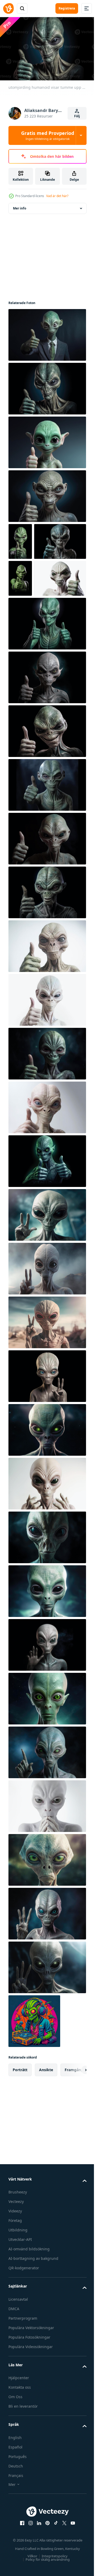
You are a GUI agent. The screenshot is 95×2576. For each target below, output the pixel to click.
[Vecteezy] (8, 8)
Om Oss (15, 2468)
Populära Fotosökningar (29, 2408)
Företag (15, 2292)
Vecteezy (16, 2273)
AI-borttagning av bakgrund (33, 2330)
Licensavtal (18, 2370)
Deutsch (16, 2537)
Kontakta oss (20, 2458)
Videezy (15, 2282)
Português (18, 2528)
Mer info (20, 206)
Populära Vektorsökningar (31, 2399)
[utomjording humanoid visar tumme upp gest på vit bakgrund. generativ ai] (34, 649)
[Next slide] (74, 2141)
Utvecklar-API (20, 2311)
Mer (12, 2556)
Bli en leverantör (23, 2477)
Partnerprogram (23, 2389)
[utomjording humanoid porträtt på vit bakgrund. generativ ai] (47, 1555)
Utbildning (18, 2301)
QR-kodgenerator (24, 2339)
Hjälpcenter (19, 2449)
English (15, 2509)
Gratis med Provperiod (48, 135)
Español (15, 2518)
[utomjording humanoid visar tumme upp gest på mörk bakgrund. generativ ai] (47, 332)
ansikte (46, 2141)
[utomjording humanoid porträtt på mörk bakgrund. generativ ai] (47, 1609)
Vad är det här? (57, 196)
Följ (77, 116)
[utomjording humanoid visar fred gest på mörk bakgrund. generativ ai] (47, 1286)
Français (16, 2547)
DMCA (14, 2380)
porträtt (20, 2141)
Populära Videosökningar (31, 2418)
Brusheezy (18, 2263)
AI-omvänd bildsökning (29, 2320)
